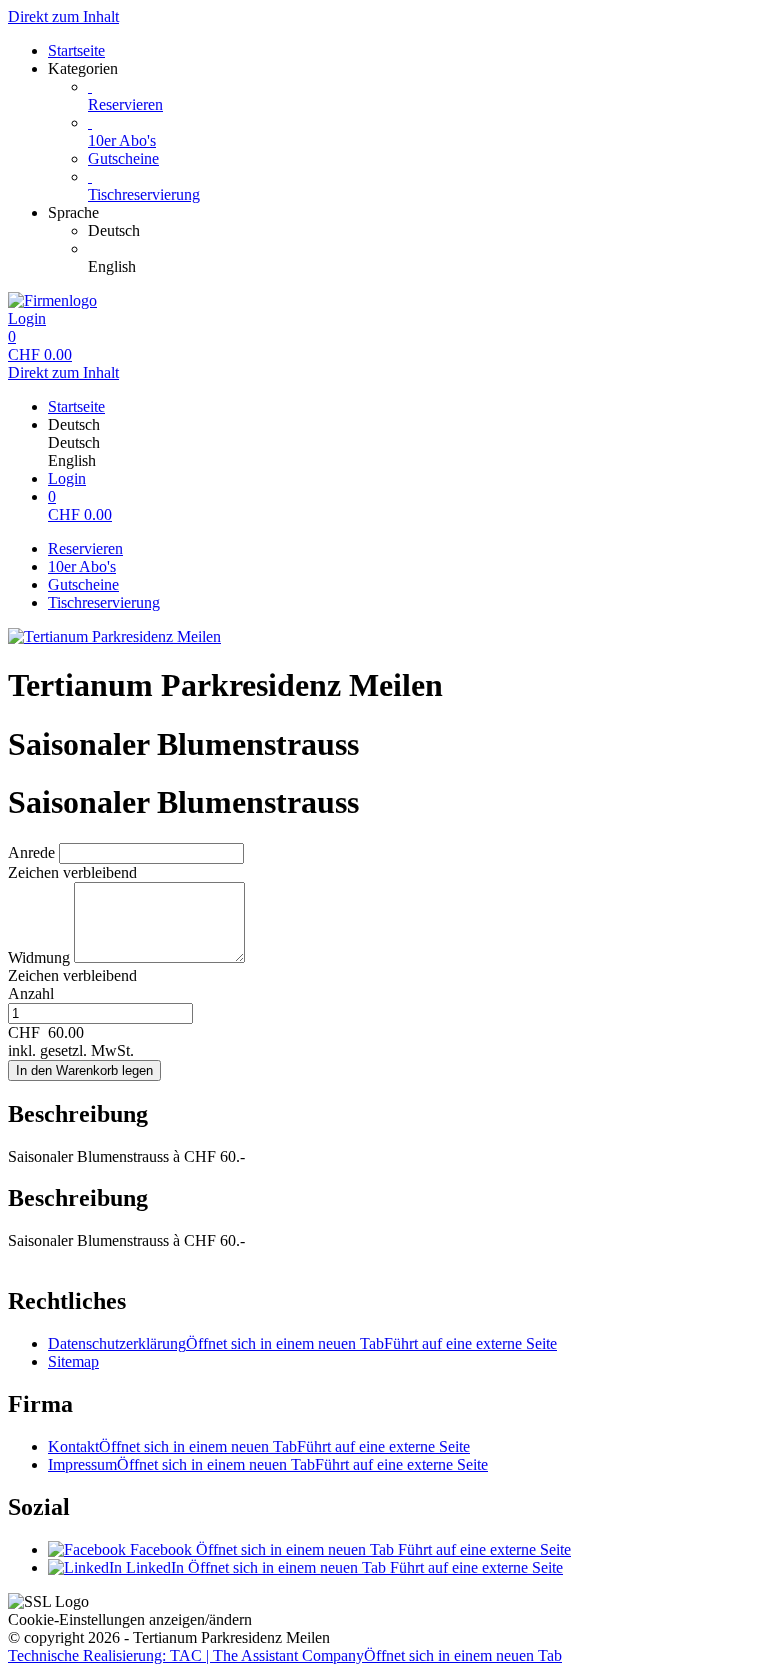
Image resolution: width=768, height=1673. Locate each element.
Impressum (268, 1464)
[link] (424, 231)
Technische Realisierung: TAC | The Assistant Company (285, 1655)
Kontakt (259, 1446)
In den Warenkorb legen (84, 1070)
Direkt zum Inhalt (63, 16)
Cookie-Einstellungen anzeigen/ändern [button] (130, 1619)
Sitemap (73, 1361)
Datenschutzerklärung (302, 1343)
